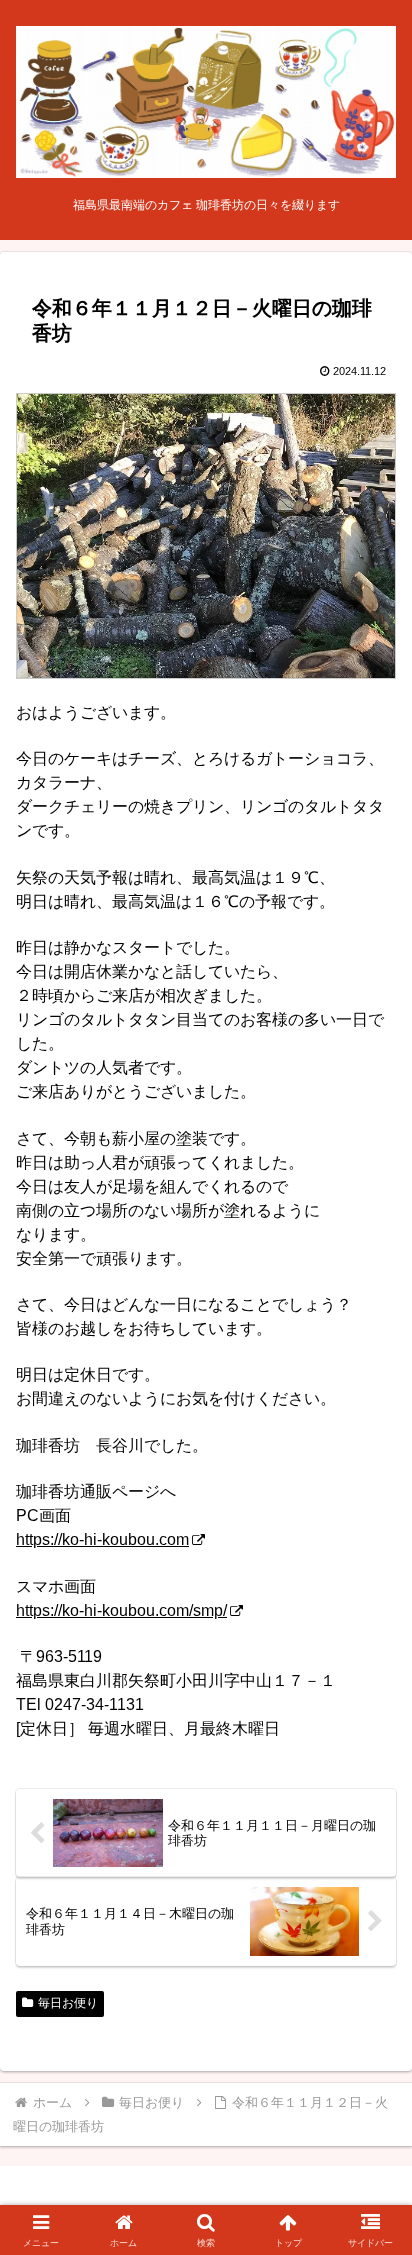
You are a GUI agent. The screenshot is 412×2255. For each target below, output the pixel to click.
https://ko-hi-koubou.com (102, 1539)
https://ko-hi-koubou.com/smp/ (121, 1610)
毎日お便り (68, 2003)
